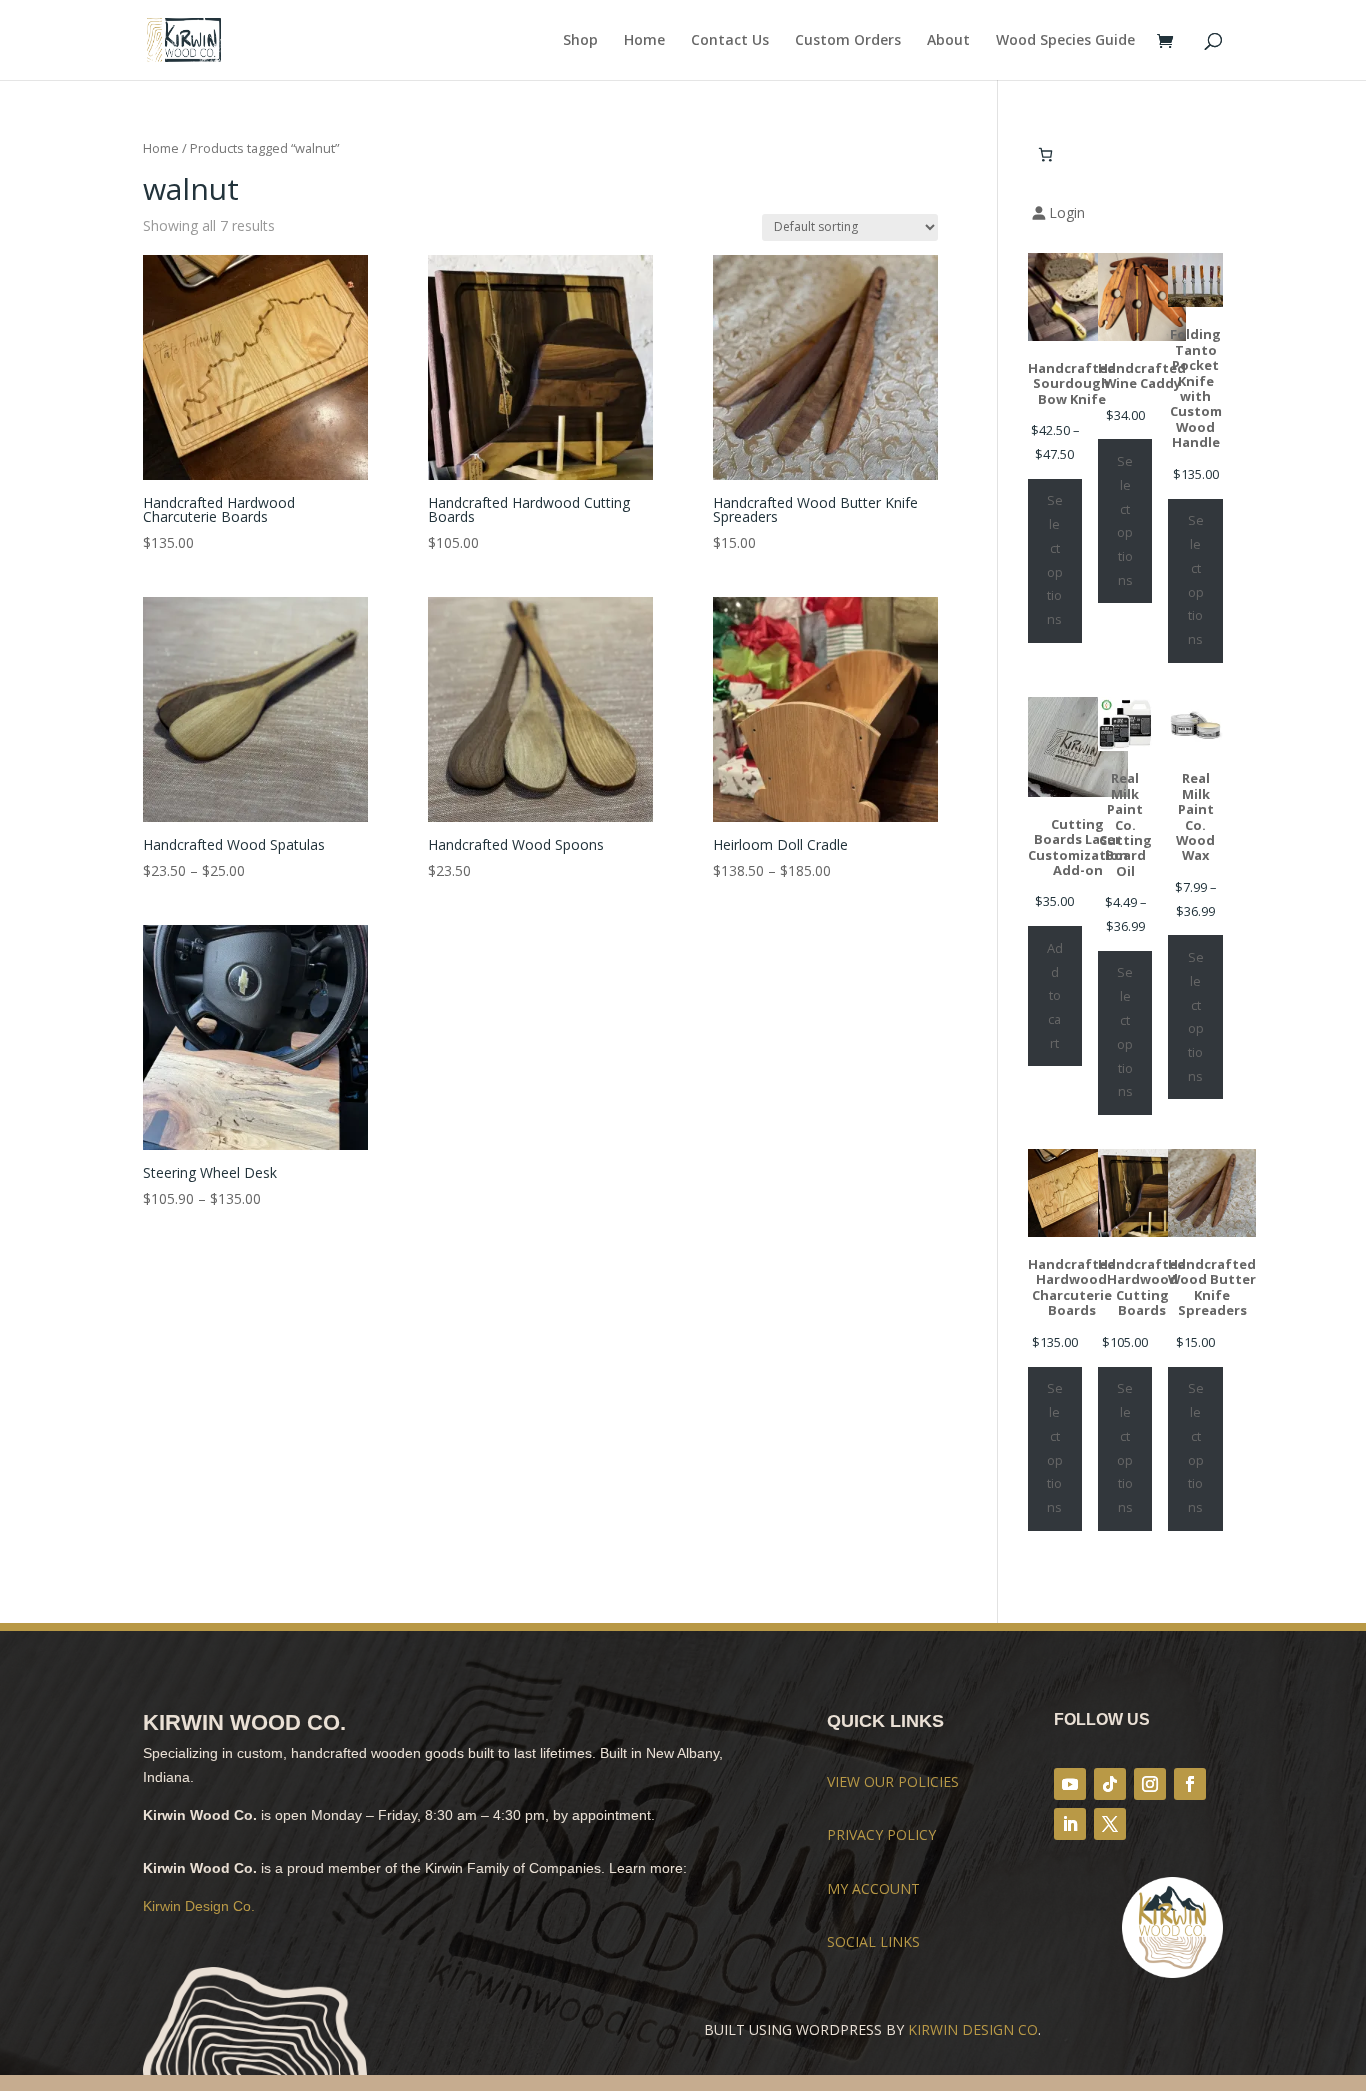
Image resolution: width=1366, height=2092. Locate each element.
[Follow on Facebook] (1190, 1784)
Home (644, 41)
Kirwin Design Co (973, 2029)
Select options (1055, 559)
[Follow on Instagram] (1150, 1784)
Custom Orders (848, 41)
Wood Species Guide (1065, 41)
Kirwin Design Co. (199, 1906)
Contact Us (730, 41)
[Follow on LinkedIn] (1070, 1824)
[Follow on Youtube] (1070, 1784)
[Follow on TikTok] (1110, 1784)
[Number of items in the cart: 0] (1045, 154)
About (948, 41)
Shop (580, 41)
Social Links (873, 1941)
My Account (873, 1888)
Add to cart (1055, 995)
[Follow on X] (1110, 1824)
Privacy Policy (881, 1834)
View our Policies (893, 1781)
